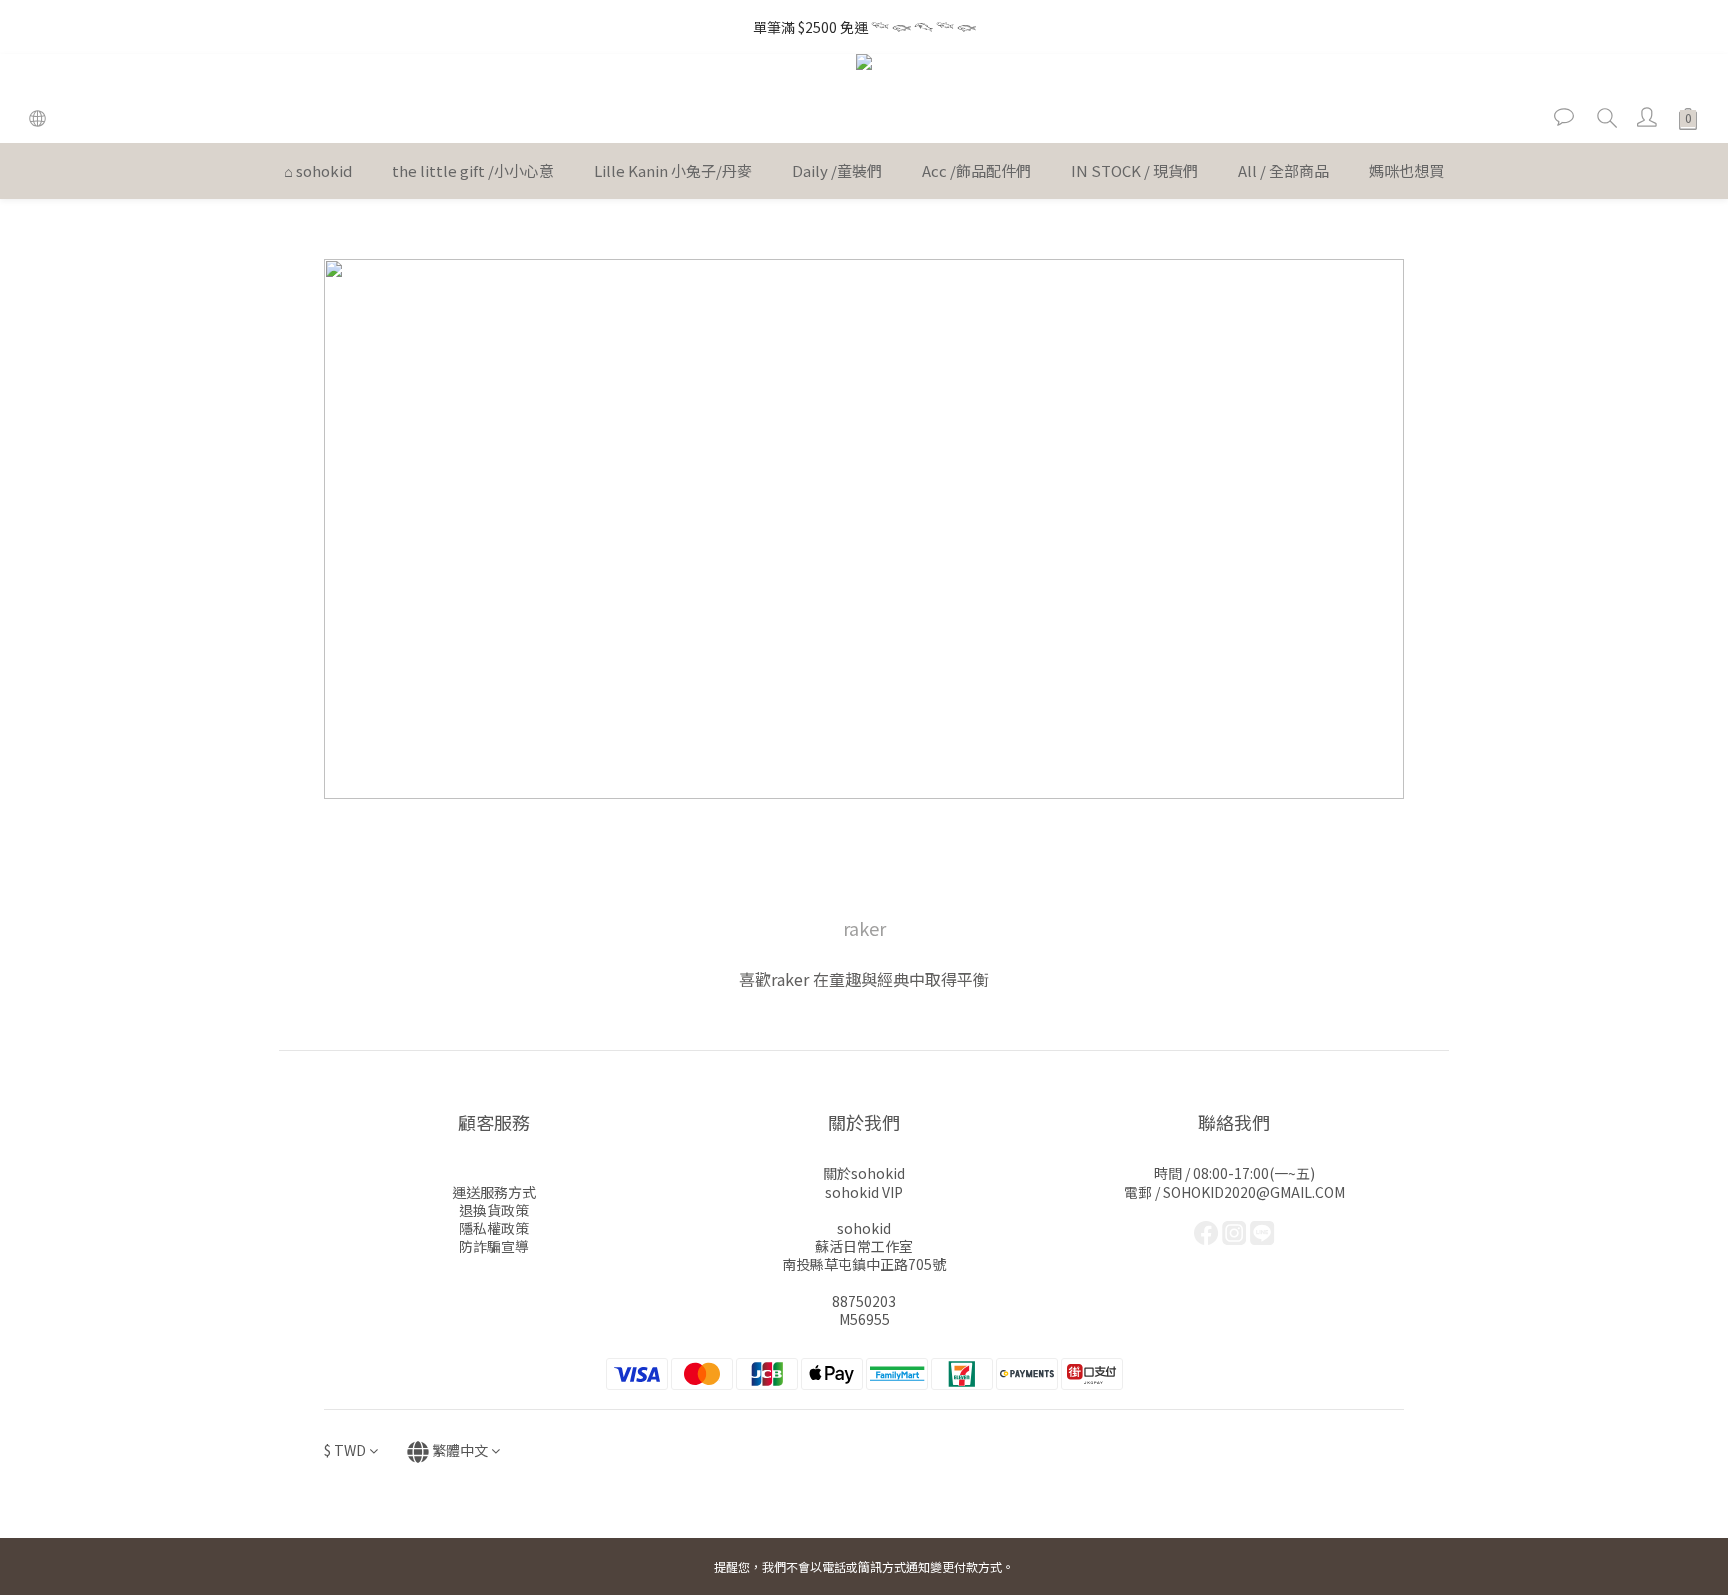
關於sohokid (864, 1173)
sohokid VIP (864, 1192)
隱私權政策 (494, 1228)
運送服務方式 (494, 1192)
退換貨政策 (494, 1210)
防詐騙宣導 (494, 1246)
